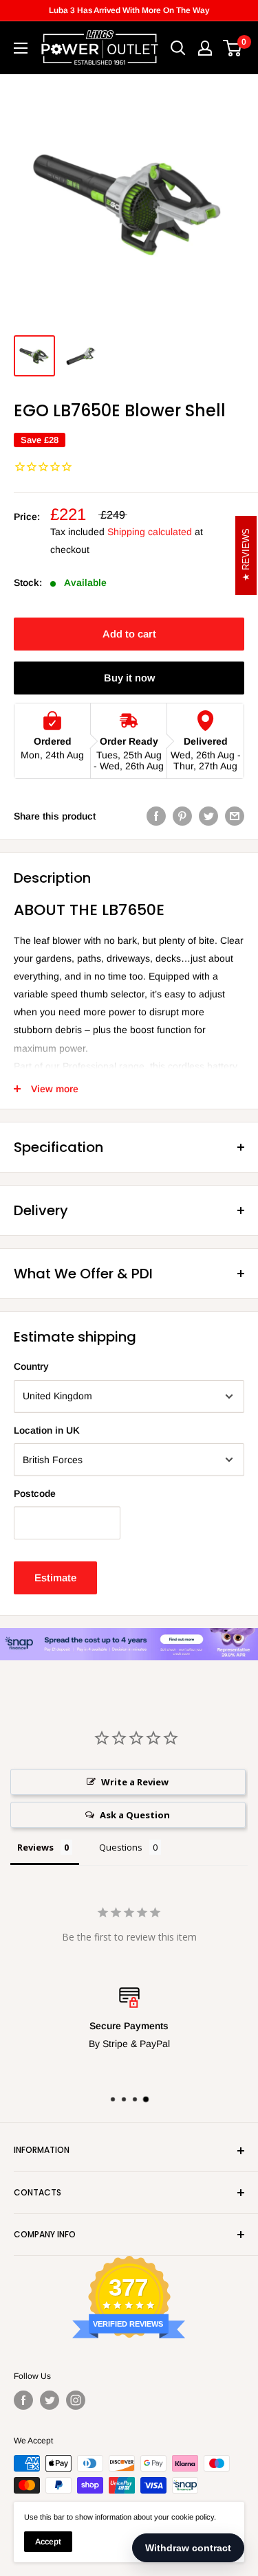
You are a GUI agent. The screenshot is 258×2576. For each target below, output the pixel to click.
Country (31, 1366)
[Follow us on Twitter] (50, 2400)
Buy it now (129, 678)
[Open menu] (21, 48)
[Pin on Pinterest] (182, 816)
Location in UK (47, 1430)
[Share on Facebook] (156, 816)
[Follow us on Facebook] (23, 2400)
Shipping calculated (150, 532)
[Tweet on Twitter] (208, 816)
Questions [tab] (121, 1847)
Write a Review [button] (135, 1782)
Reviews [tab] (35, 1847)
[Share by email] (235, 816)
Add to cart (129, 634)
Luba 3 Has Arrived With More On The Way (129, 10)
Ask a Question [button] (135, 1815)
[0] (233, 48)
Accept (48, 2542)
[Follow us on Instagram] (76, 2400)
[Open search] (178, 48)
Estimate (55, 1578)
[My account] (205, 48)
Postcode (35, 1493)
